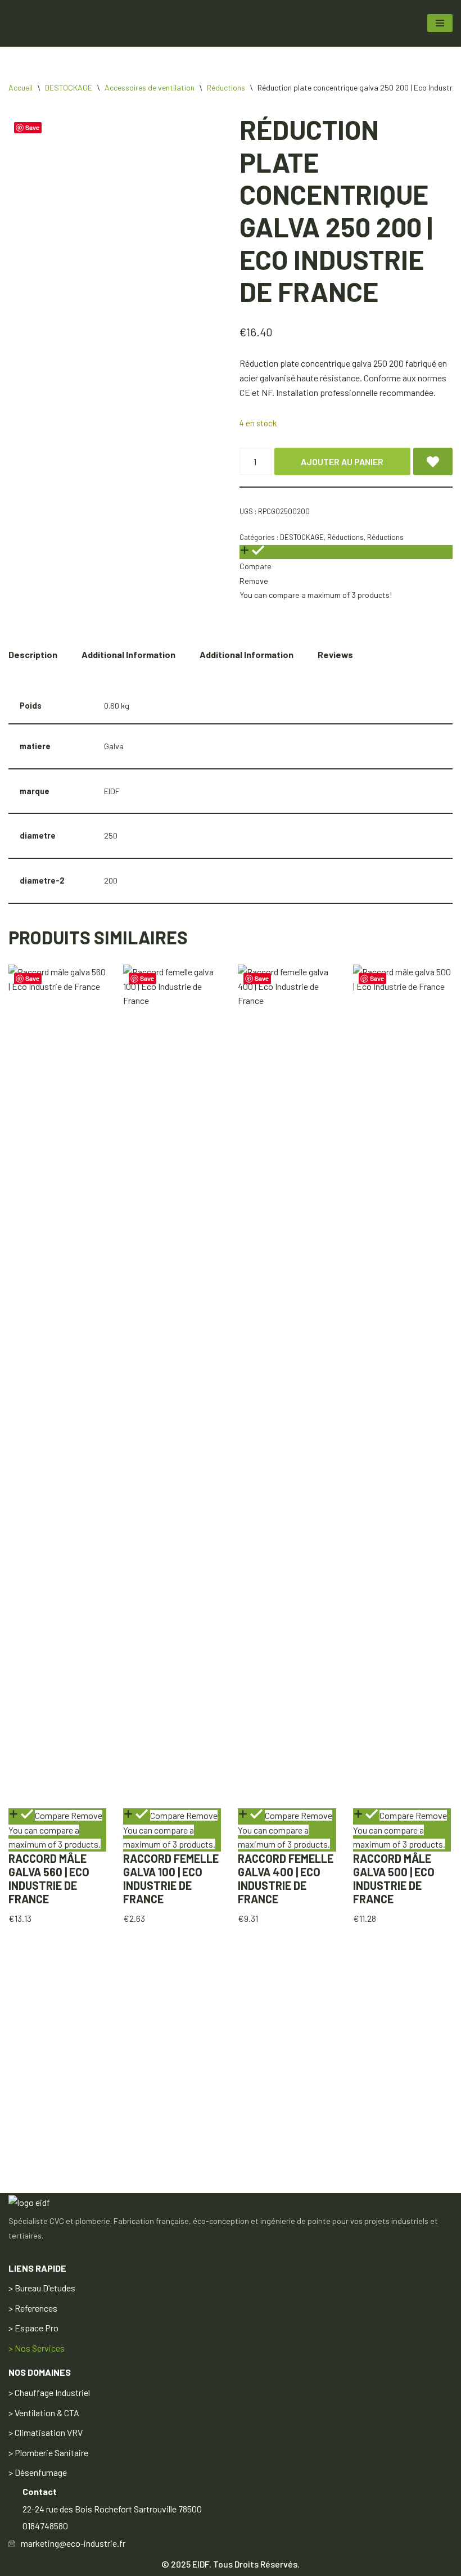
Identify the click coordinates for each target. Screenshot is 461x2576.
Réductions (226, 87)
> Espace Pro (33, 2328)
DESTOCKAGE (69, 87)
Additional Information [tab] (128, 654)
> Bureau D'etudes (42, 2288)
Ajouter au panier (342, 461)
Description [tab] (33, 654)
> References (33, 2308)
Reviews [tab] (335, 654)
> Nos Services (37, 2348)
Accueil (21, 87)
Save (32, 978)
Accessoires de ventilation (150, 87)
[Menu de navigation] (440, 23)
